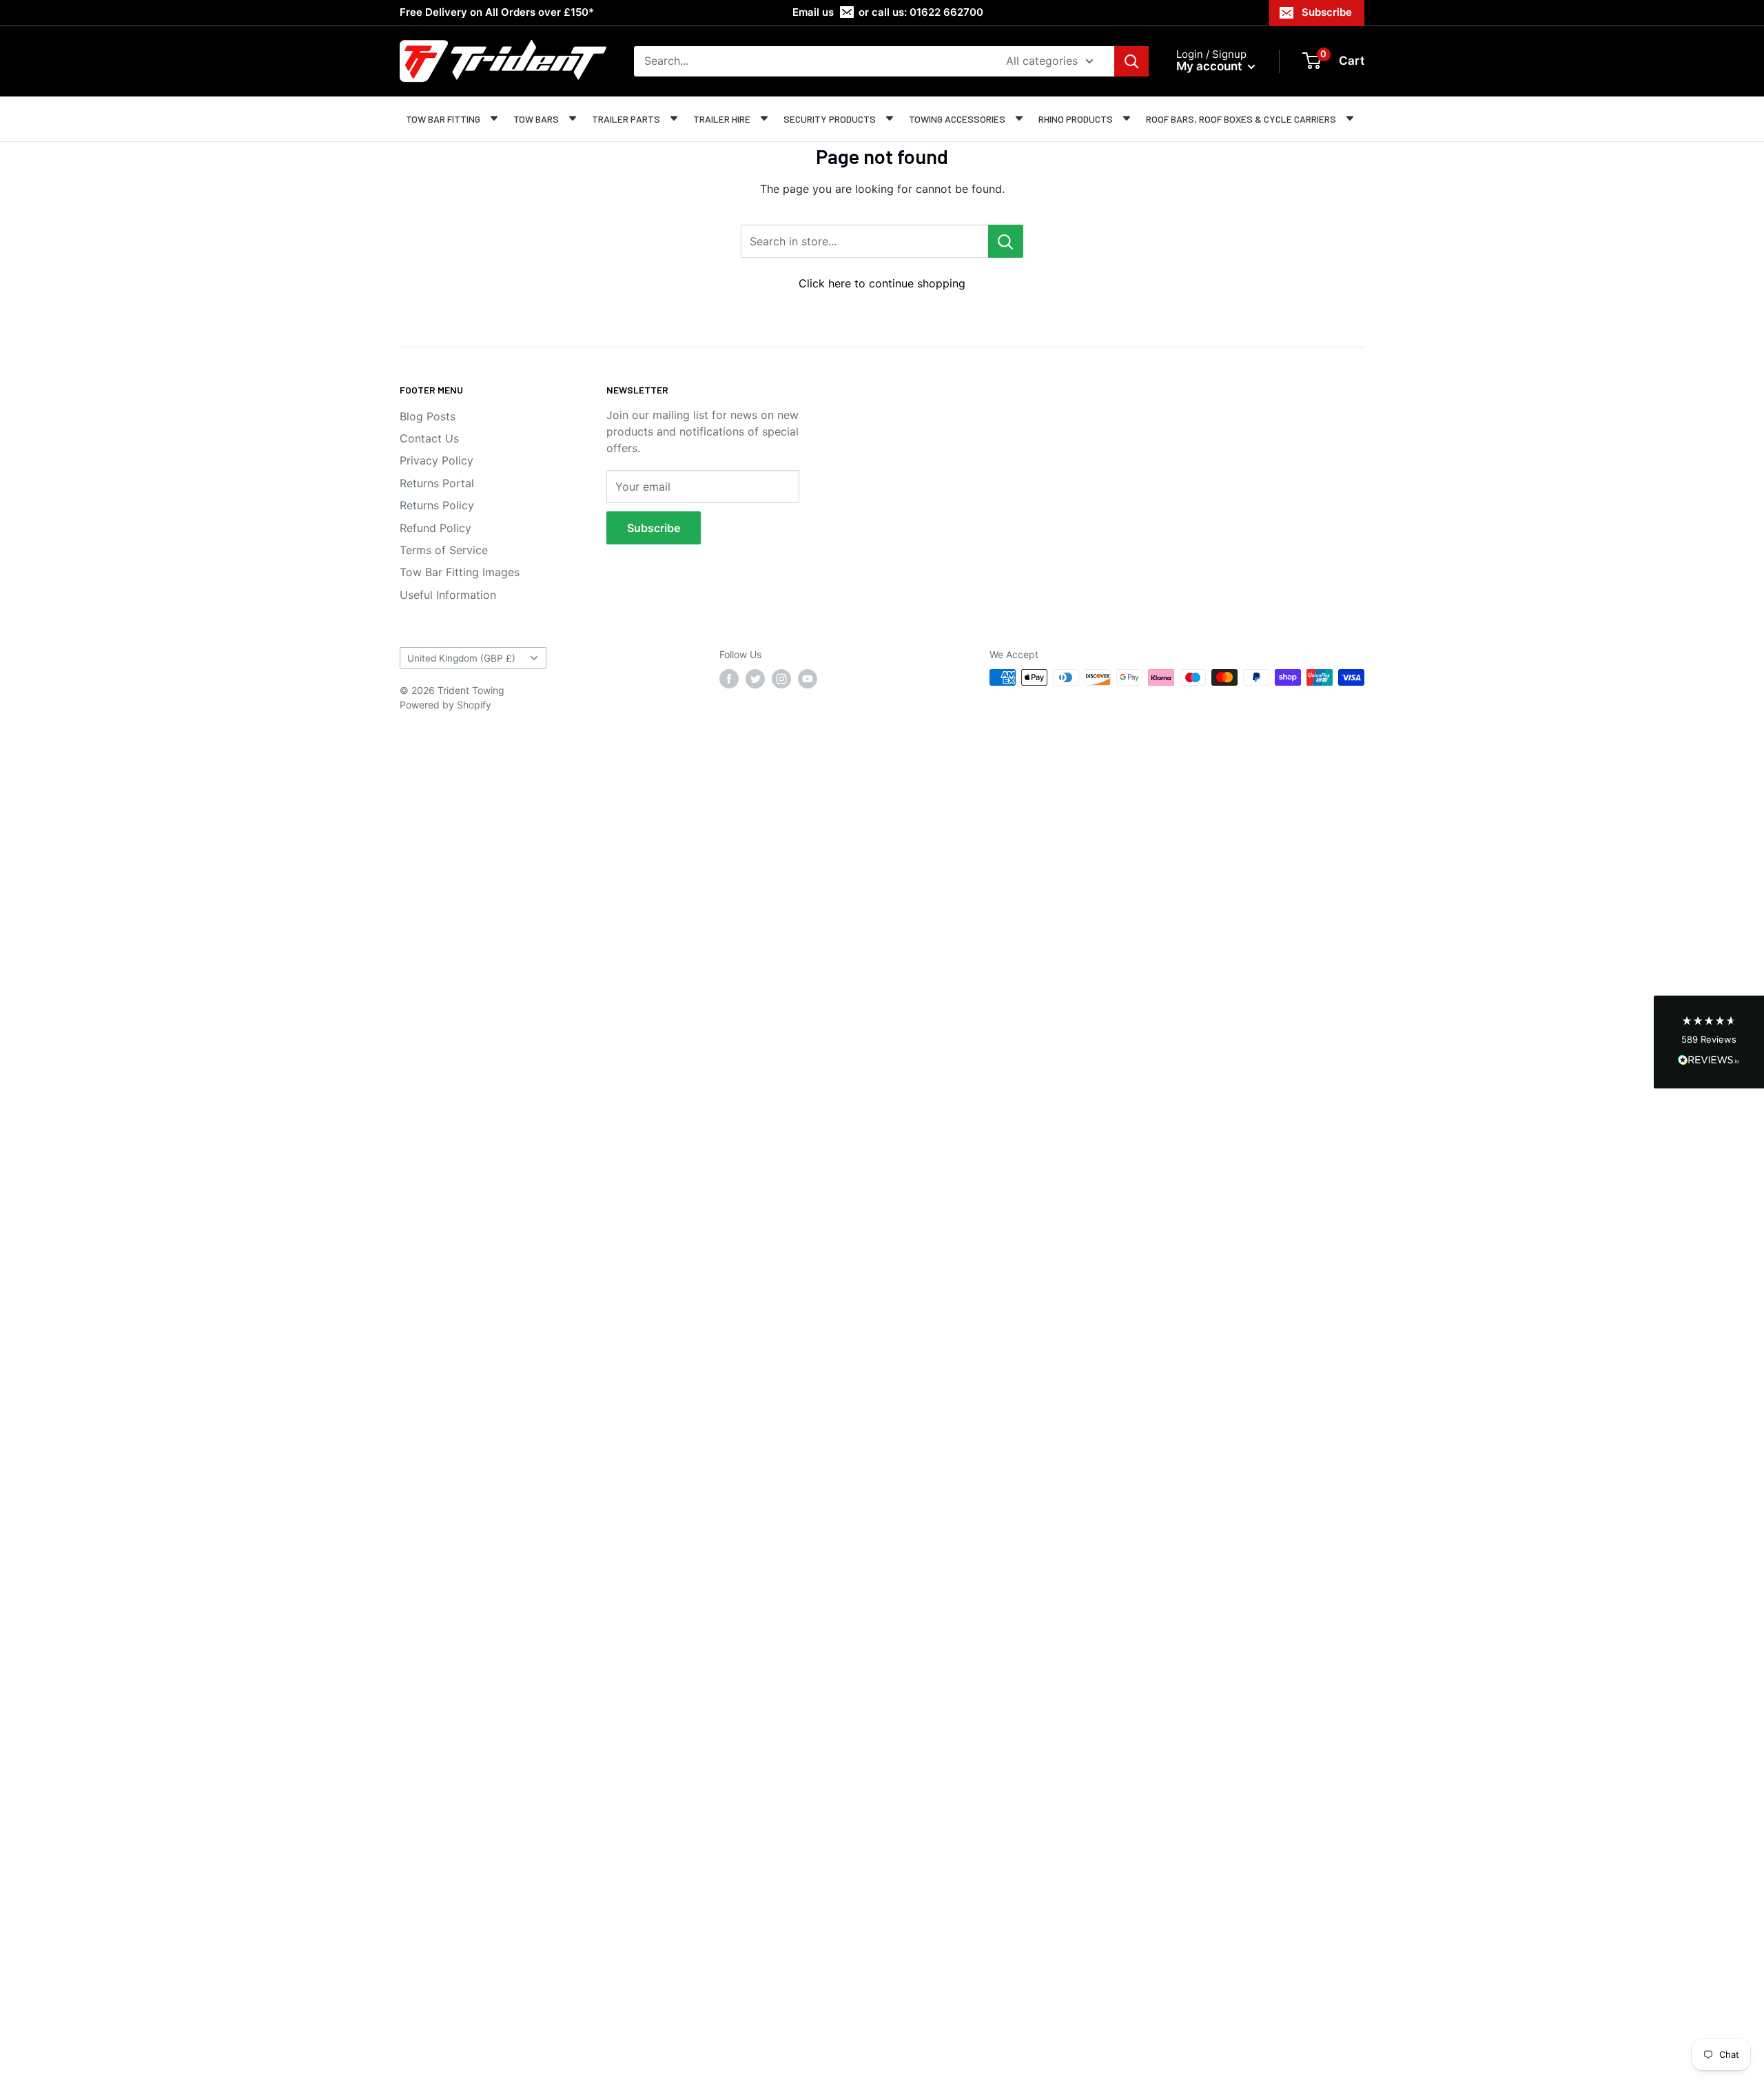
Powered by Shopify (445, 705)
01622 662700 (946, 12)
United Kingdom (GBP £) (461, 658)
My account (1210, 66)
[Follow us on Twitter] (755, 679)
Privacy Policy (437, 460)
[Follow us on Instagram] (781, 679)
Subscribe (1327, 12)
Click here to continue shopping (882, 283)
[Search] (1131, 61)
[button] (1709, 1042)
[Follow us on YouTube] (808, 679)
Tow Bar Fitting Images (460, 572)
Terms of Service (444, 550)
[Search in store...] (1006, 241)
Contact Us (429, 438)
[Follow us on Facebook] (729, 679)
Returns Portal (437, 483)
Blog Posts (428, 416)
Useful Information (448, 595)
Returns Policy (437, 505)
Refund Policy (435, 528)
